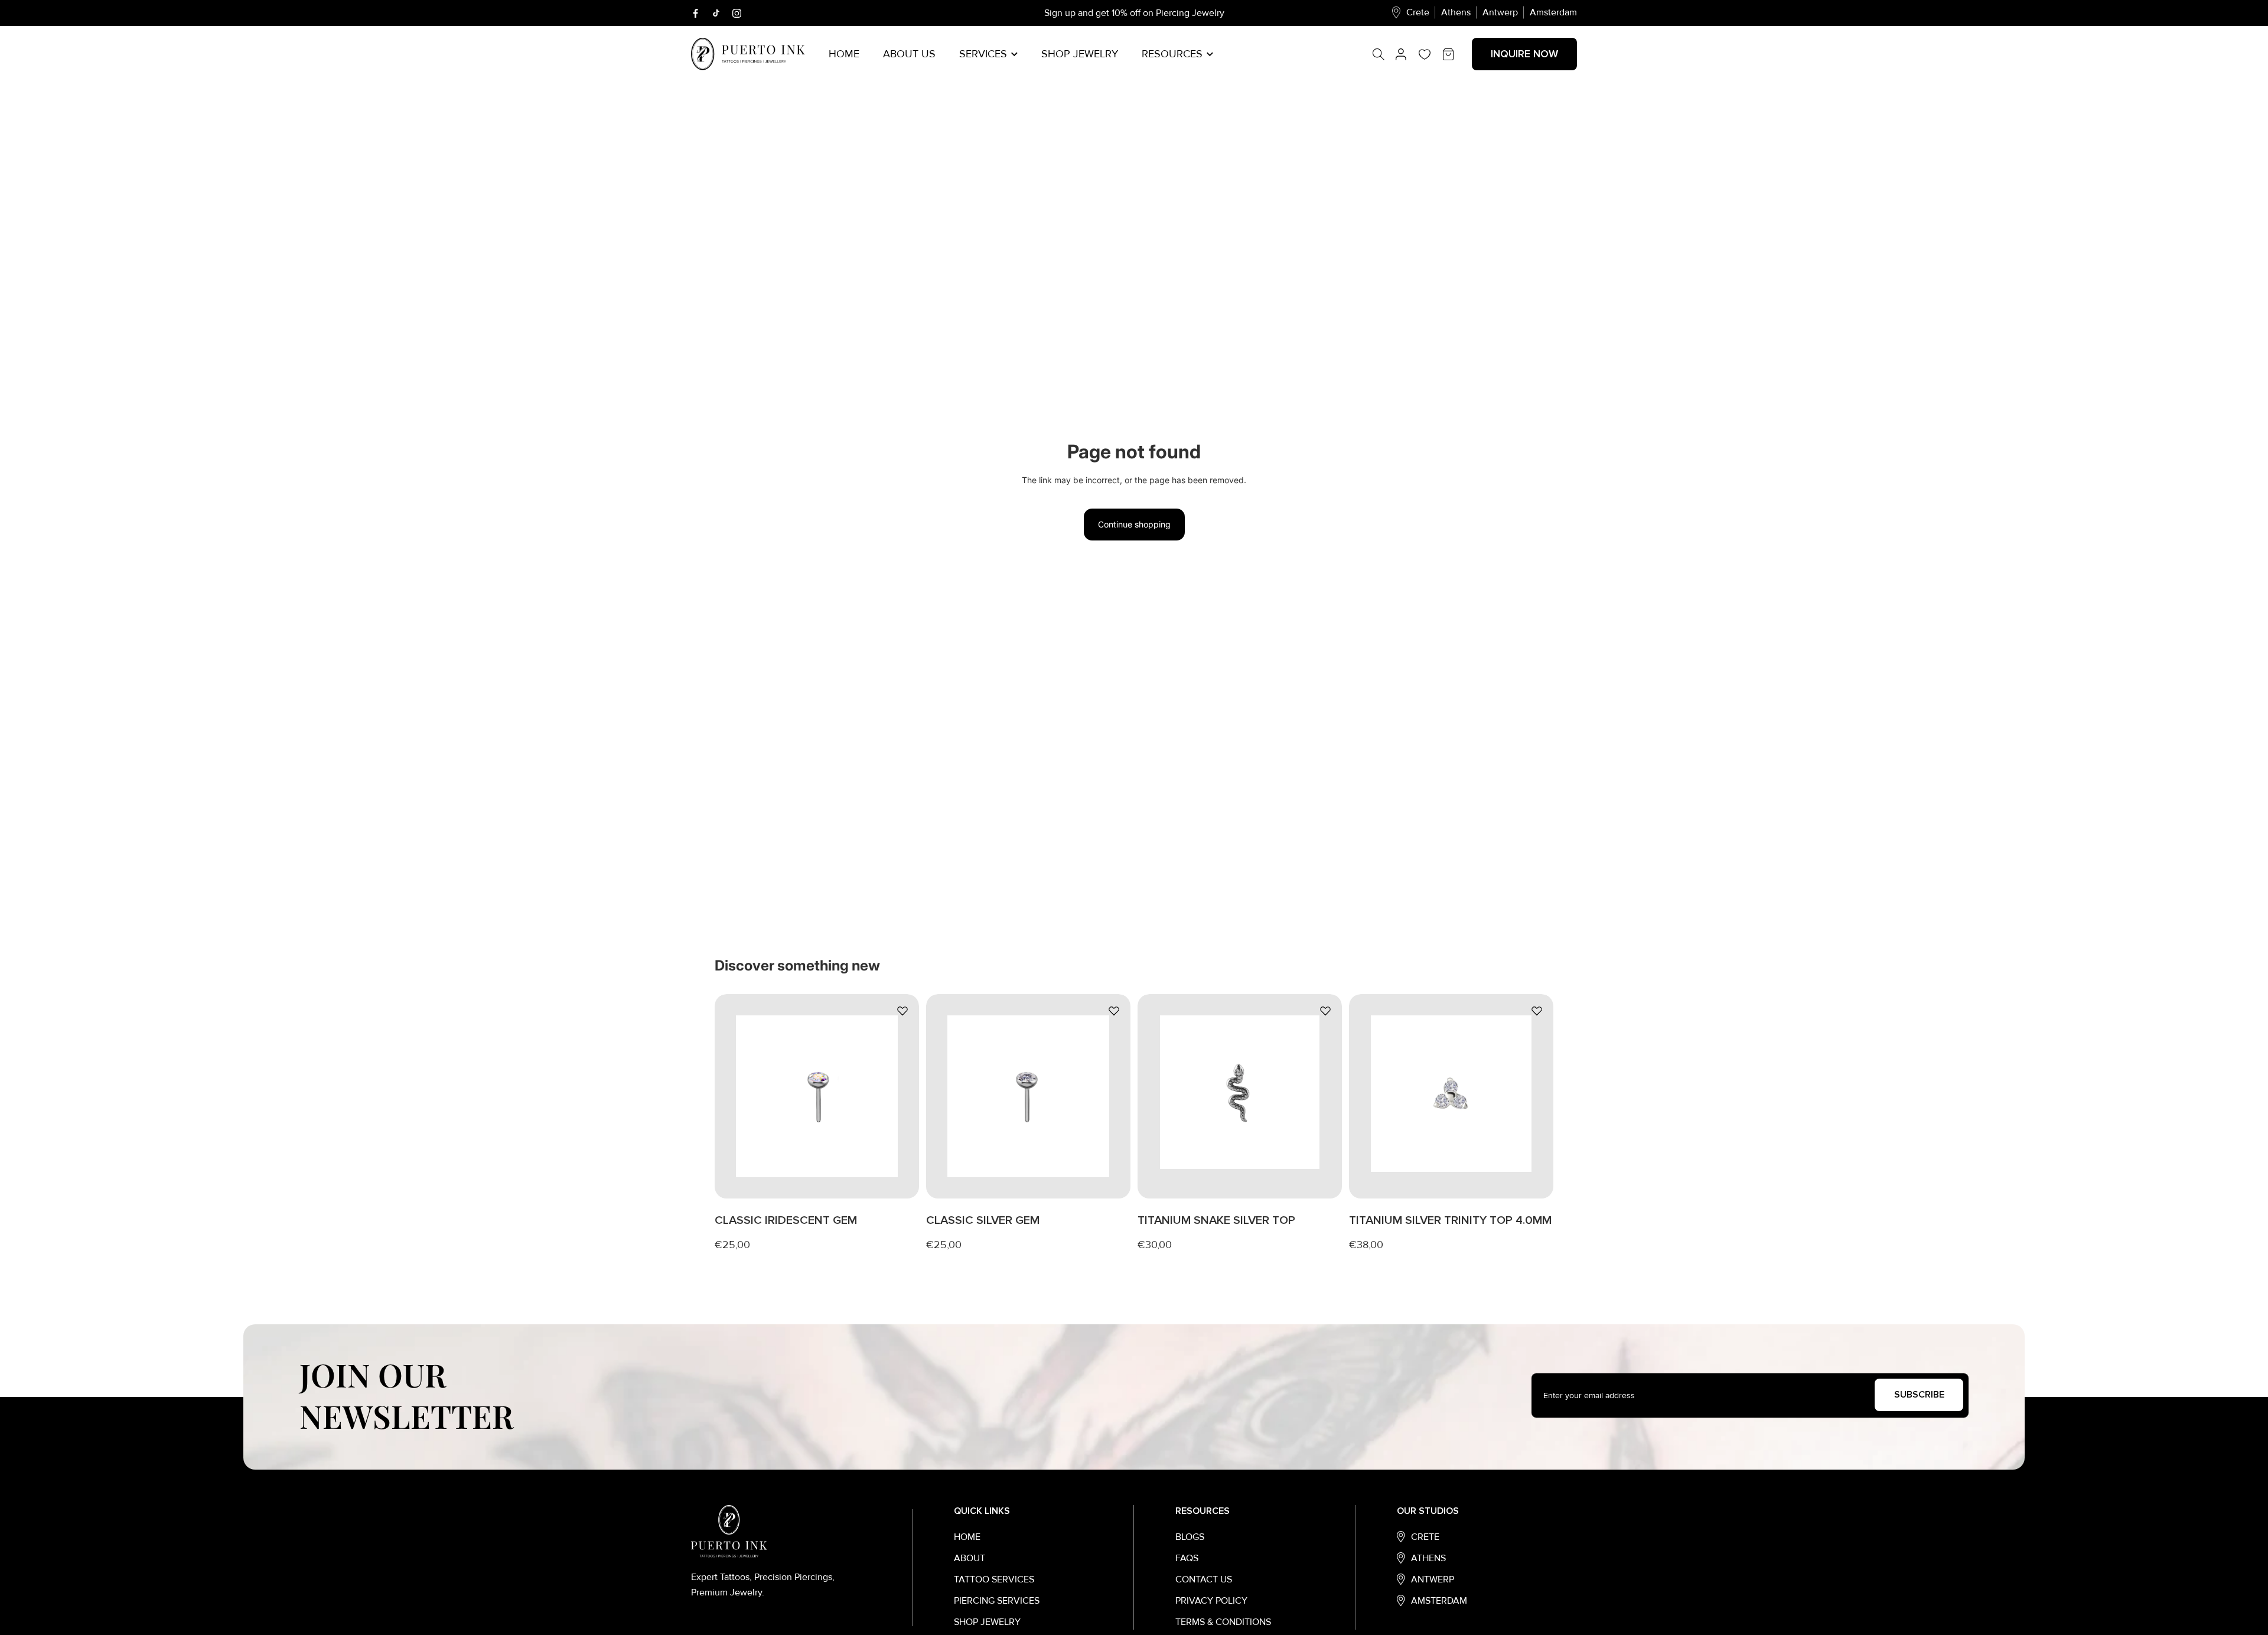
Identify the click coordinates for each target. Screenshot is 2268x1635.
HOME (967, 1537)
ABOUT (970, 1558)
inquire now (1524, 54)
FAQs (1187, 1558)
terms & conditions (1223, 1622)
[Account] (1401, 54)
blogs (1190, 1537)
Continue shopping (1134, 524)
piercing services (997, 1601)
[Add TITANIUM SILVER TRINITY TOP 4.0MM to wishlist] (1537, 1011)
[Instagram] (737, 13)
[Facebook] (695, 13)
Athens (1456, 12)
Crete (1418, 12)
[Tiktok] (716, 13)
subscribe (1919, 1395)
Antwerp (1500, 12)
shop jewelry (987, 1622)
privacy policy (1211, 1601)
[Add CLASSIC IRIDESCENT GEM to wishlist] (902, 1011)
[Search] (1384, 54)
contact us (1204, 1579)
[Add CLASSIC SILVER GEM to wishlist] (1114, 1011)
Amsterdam (1553, 12)
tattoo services (994, 1579)
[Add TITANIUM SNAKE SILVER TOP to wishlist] (1325, 1011)
